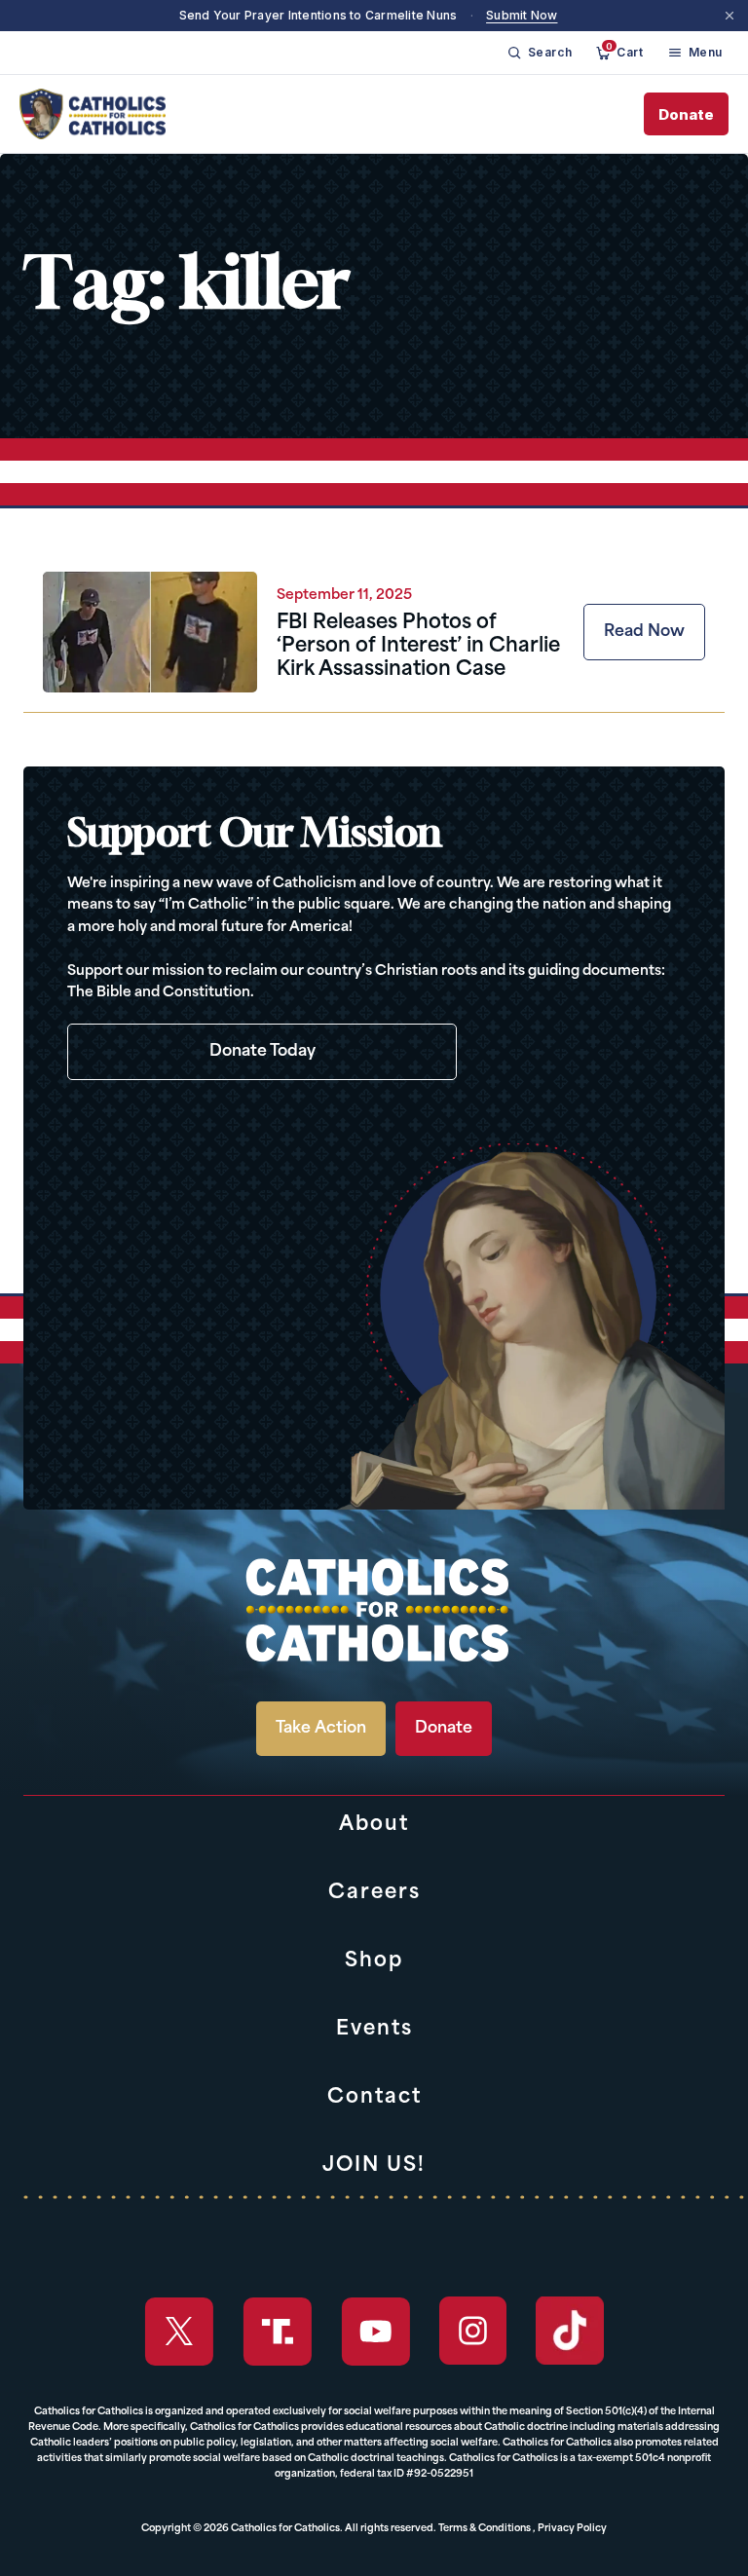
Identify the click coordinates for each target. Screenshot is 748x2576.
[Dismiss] (729, 16)
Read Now (644, 632)
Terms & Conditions (485, 2529)
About (374, 1825)
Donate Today (262, 1052)
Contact (374, 2098)
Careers (374, 1893)
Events (374, 2030)
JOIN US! (374, 2166)
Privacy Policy (572, 2529)
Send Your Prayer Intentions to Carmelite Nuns (318, 15)
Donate (686, 114)
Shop (374, 1961)
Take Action (321, 1729)
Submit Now (522, 15)
